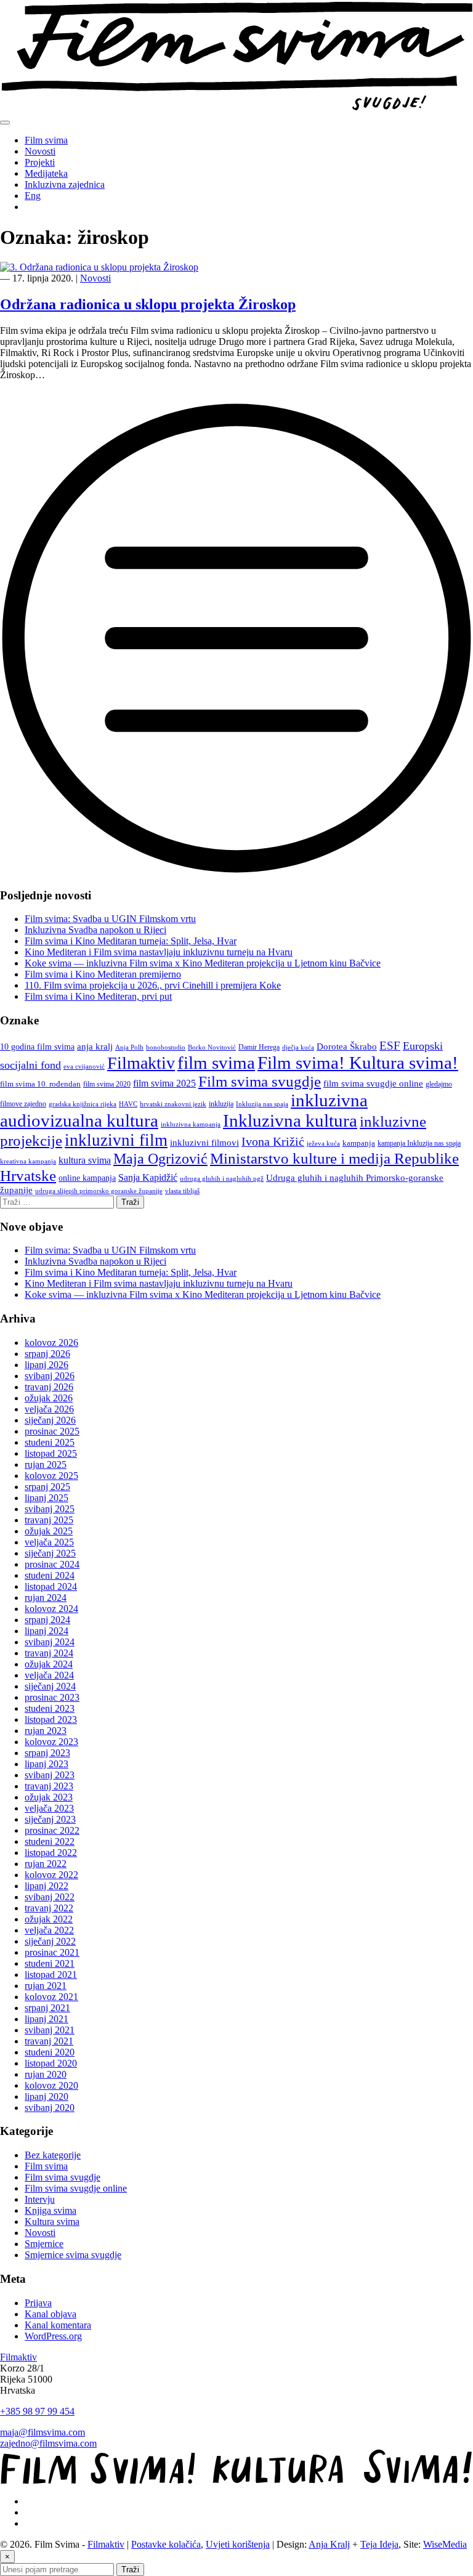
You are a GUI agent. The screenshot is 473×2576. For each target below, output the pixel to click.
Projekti (40, 162)
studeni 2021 (50, 1963)
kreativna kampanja (28, 1161)
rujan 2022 (46, 1864)
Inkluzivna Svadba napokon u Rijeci (95, 930)
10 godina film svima (37, 1047)
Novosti (40, 151)
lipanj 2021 (46, 2019)
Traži (130, 2570)
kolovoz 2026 (51, 1343)
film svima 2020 (107, 1084)
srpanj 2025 (47, 1487)
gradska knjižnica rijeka (83, 1104)
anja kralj (95, 1046)
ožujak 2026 (49, 1398)
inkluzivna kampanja (191, 1124)
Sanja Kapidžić (148, 1177)
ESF (390, 1046)
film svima (216, 1063)
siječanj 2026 (50, 1420)
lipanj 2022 (46, 1886)
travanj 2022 (49, 1908)
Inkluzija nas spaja (262, 1104)
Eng (33, 196)
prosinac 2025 (52, 1431)
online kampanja (87, 1178)
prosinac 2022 (52, 1830)
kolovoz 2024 (51, 1609)
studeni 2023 (50, 1708)
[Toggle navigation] (5, 123)
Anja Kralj (329, 2544)
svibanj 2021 (50, 2030)
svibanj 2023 (50, 1775)
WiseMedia (445, 2544)
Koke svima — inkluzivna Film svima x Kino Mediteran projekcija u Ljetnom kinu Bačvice (203, 963)
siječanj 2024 (50, 1686)
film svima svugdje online (373, 1083)
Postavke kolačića (166, 2544)
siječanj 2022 (50, 1941)
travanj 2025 (49, 1520)
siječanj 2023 (50, 1819)
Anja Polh (129, 1047)
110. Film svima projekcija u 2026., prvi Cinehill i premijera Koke (153, 985)
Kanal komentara (58, 2325)
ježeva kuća (323, 1144)
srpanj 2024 (47, 1620)
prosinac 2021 (52, 1952)
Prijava (38, 2303)
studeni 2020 (50, 2052)
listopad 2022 (51, 1853)
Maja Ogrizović (160, 1159)
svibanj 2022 (50, 1897)
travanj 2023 (49, 1786)
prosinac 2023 (52, 1697)
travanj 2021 (49, 2041)
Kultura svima (52, 2222)
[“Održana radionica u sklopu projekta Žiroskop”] (236, 871)
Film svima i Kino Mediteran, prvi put (98, 996)
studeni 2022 (50, 1841)
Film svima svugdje (260, 1081)
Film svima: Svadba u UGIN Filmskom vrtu (110, 919)
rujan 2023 (46, 1731)
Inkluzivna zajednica (65, 184)
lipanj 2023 (46, 1764)
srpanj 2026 (47, 1354)
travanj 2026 (49, 1387)
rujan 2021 (46, 1986)
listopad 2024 (51, 1586)
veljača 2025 (49, 1542)
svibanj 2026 (50, 1376)
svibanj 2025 (50, 1509)
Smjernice (44, 2244)
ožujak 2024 (49, 1664)
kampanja (359, 1143)
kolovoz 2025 (51, 1476)
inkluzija (221, 1104)
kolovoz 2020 (51, 2085)
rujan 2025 (46, 1464)
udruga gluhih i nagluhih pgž (222, 1179)
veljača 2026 (49, 1409)
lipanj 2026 (46, 1365)
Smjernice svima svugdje (73, 2255)
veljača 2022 (49, 1930)
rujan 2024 (46, 1598)
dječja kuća (298, 1047)
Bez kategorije (53, 2155)
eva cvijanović (84, 1067)
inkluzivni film (116, 1140)
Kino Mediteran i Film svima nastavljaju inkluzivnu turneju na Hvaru (159, 952)
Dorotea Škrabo (347, 1047)
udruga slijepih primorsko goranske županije (99, 1191)
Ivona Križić (273, 1141)
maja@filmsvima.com (42, 2432)
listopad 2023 (51, 1719)
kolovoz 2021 (51, 1997)
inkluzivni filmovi (204, 1142)
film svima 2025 (164, 1083)
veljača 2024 (49, 1675)
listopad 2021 (51, 1975)
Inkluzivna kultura (290, 1120)
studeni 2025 (50, 1442)
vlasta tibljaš (182, 1191)
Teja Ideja (379, 2544)
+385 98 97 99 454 (37, 2411)
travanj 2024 (49, 1653)
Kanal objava (51, 2314)
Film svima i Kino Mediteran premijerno (103, 974)
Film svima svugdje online (76, 2188)
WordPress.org (53, 2336)
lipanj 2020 (46, 2096)
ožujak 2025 (49, 1531)
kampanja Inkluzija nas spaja (419, 1143)
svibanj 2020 (50, 2108)
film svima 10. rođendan (40, 1084)
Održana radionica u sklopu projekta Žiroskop (148, 304)
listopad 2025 (51, 1453)
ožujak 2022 (49, 1919)
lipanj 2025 (46, 1498)
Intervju (40, 2199)
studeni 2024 (50, 1575)
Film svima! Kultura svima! (358, 1063)
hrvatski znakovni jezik (173, 1104)
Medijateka (46, 173)
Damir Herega (259, 1047)
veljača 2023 (49, 1808)
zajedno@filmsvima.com (48, 2443)
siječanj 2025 (50, 1553)
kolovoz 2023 (51, 1742)
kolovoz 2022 (51, 1875)
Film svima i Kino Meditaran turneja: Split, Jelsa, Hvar (131, 941)
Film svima (46, 140)
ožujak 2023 (49, 1797)
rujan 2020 (46, 2074)
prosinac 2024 (52, 1564)
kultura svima (85, 1160)
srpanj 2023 (47, 1753)
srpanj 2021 (47, 2008)
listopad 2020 (51, 2063)
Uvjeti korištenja (238, 2544)
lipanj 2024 (46, 1631)
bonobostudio (166, 1047)
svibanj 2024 (50, 1642)
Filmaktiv (141, 1063)
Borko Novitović (212, 1047)
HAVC (128, 1104)
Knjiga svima (51, 2210)
